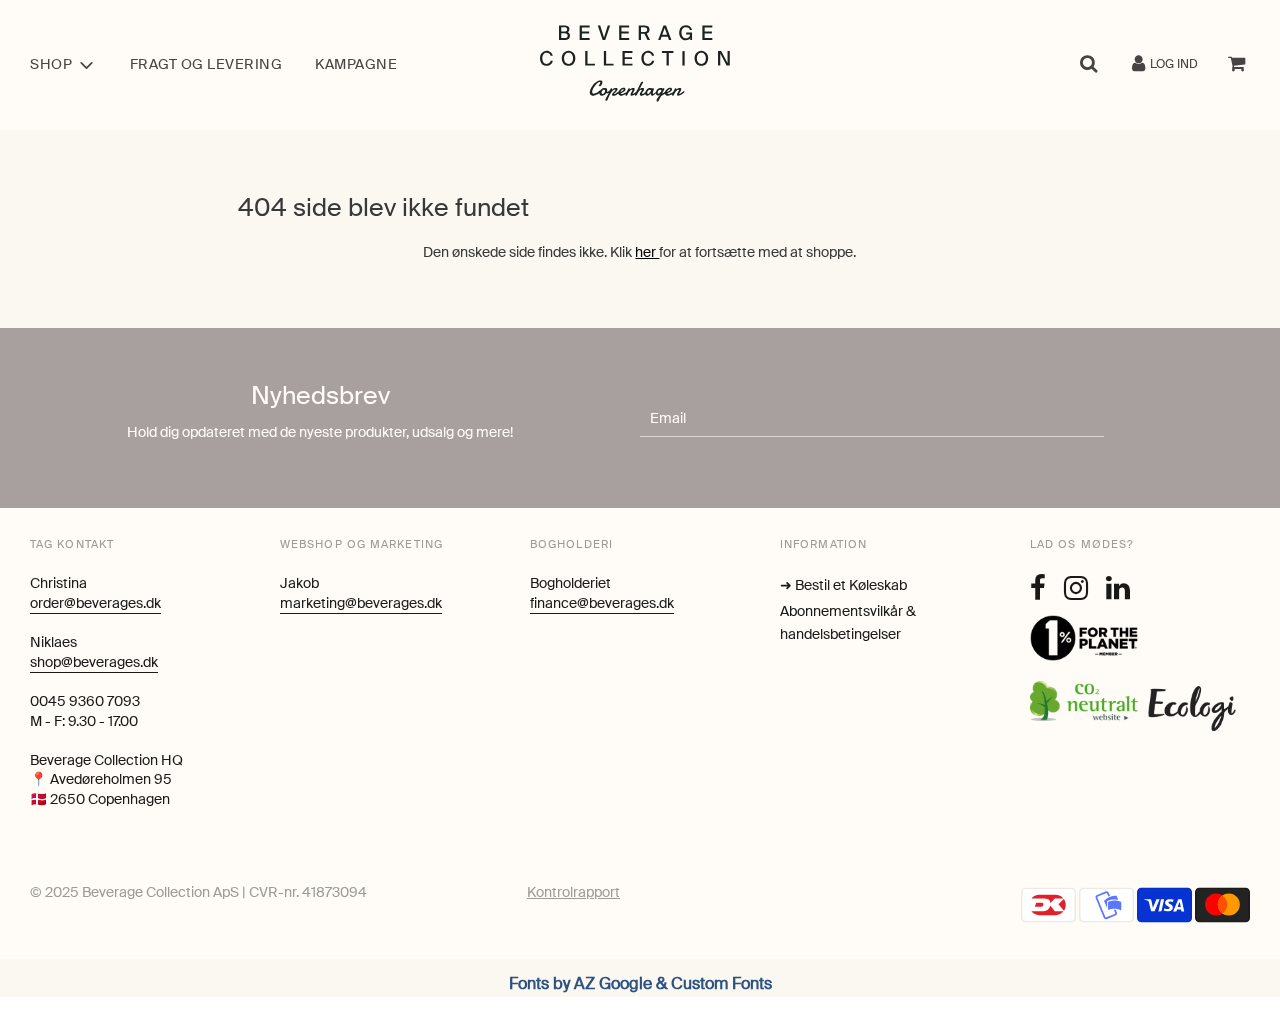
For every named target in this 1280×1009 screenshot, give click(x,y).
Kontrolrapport (573, 892)
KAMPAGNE (356, 64)
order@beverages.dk (95, 603)
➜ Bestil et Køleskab (843, 585)
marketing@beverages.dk (361, 603)
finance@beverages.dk (602, 603)
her (647, 252)
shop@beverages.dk (94, 662)
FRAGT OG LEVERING (206, 64)
